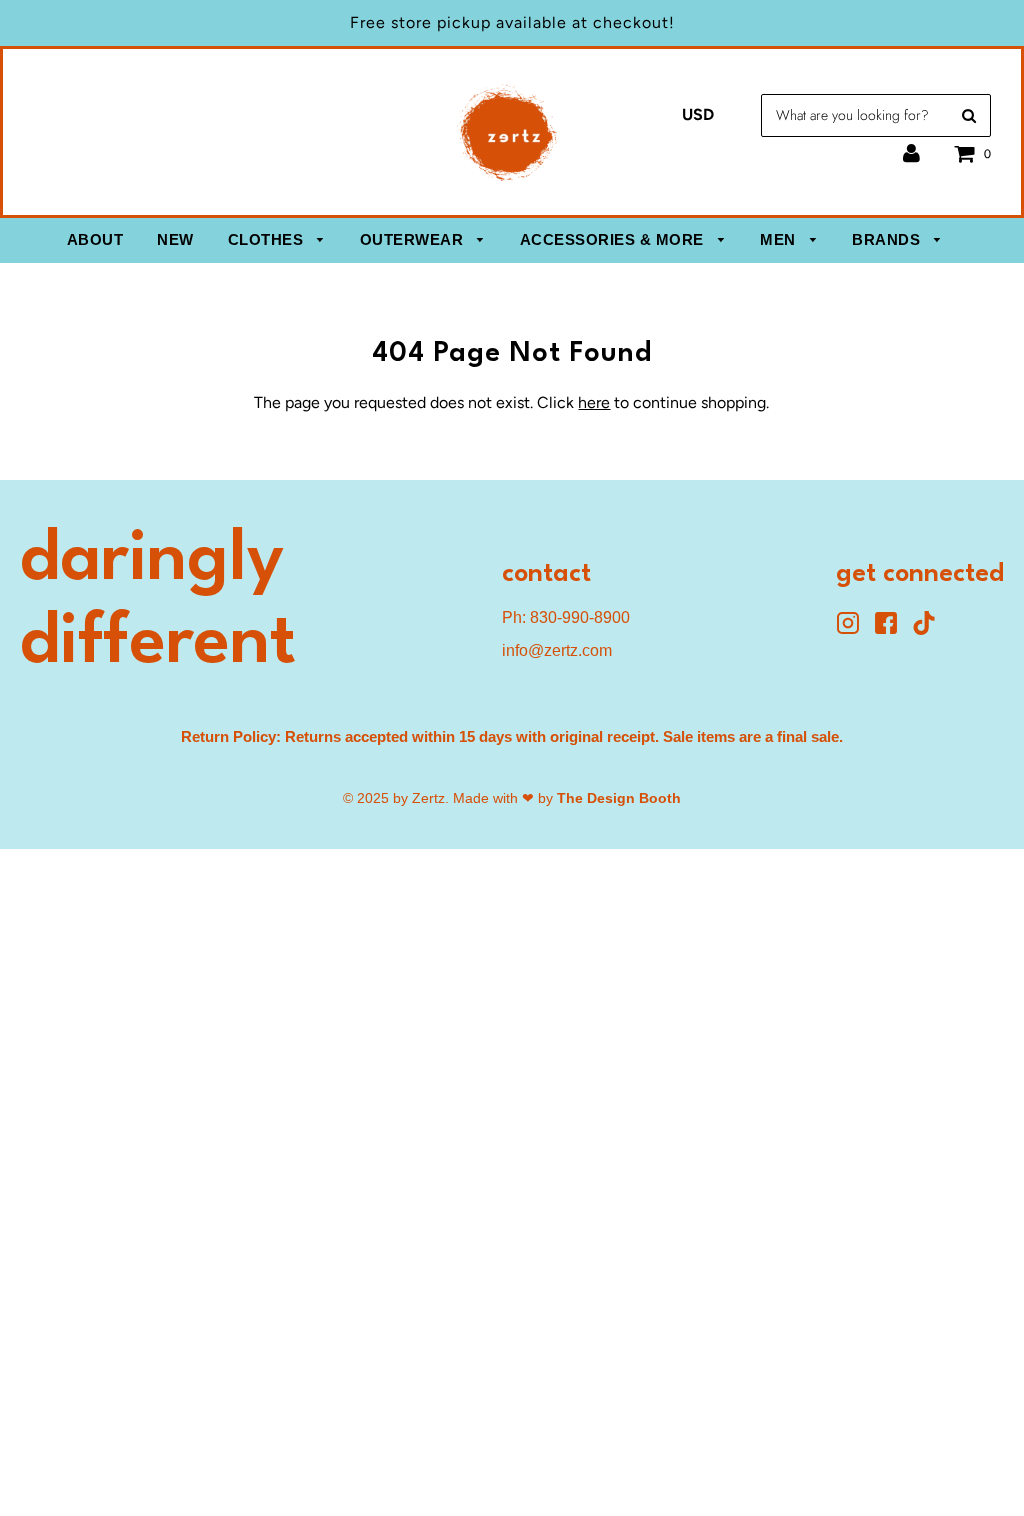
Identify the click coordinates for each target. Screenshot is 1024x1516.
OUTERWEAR (414, 239)
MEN (780, 239)
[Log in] (911, 153)
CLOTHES (268, 239)
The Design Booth (619, 798)
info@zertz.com (557, 650)
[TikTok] (929, 629)
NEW (175, 239)
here (594, 402)
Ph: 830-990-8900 (566, 617)
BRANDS (888, 239)
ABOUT (95, 239)
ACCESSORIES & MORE (614, 239)
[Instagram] (855, 629)
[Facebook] (893, 629)
